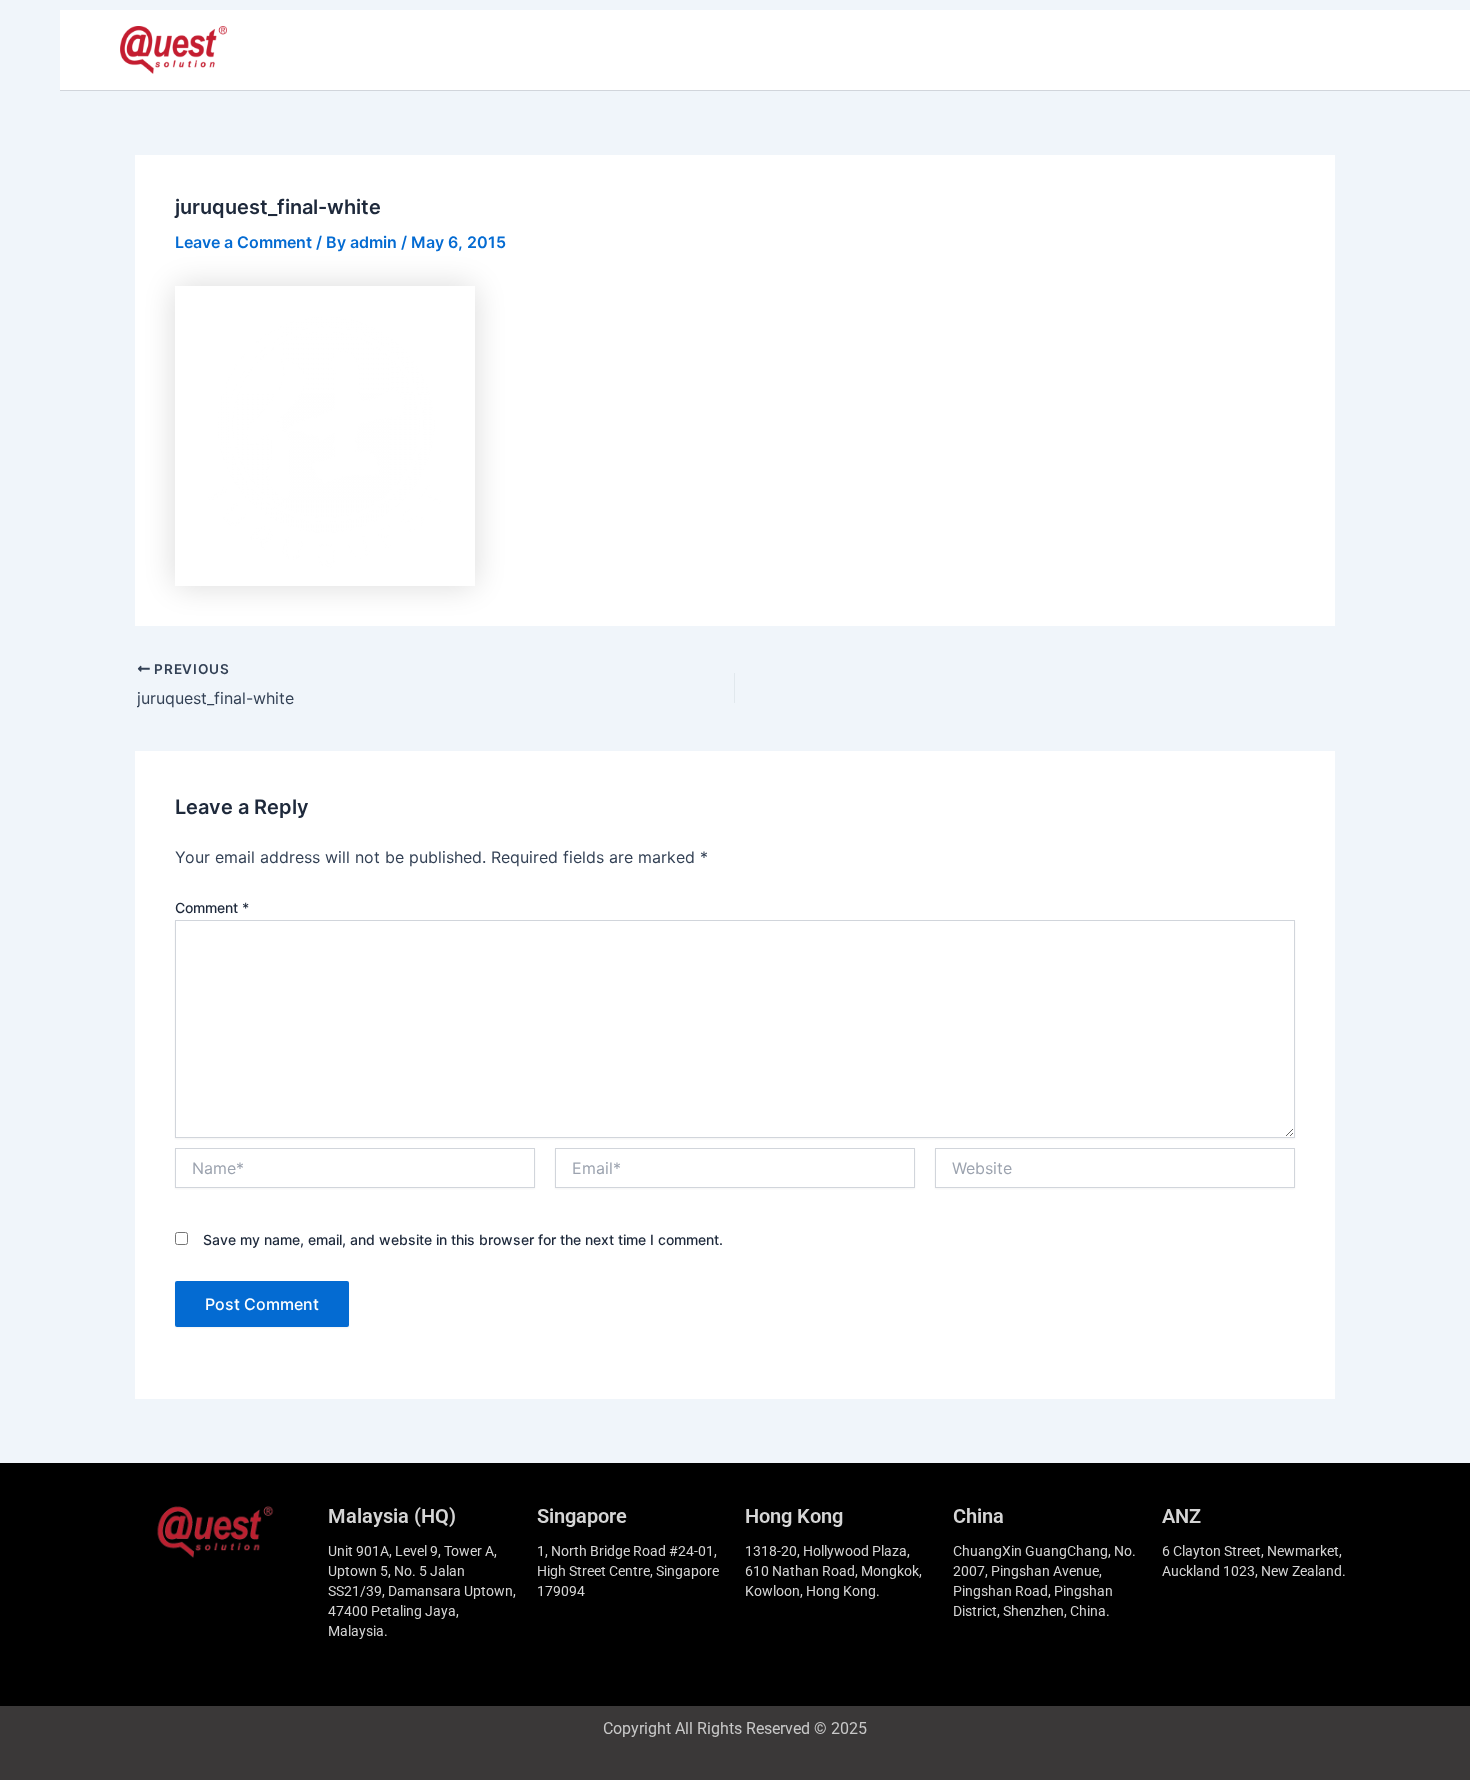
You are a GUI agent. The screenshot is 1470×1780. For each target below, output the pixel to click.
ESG (842, 50)
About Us (571, 50)
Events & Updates (957, 50)
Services (671, 50)
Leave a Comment (243, 242)
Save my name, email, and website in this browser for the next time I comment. (463, 1239)
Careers (764, 50)
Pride (484, 50)
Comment (212, 907)
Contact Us (1100, 50)
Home (410, 50)
